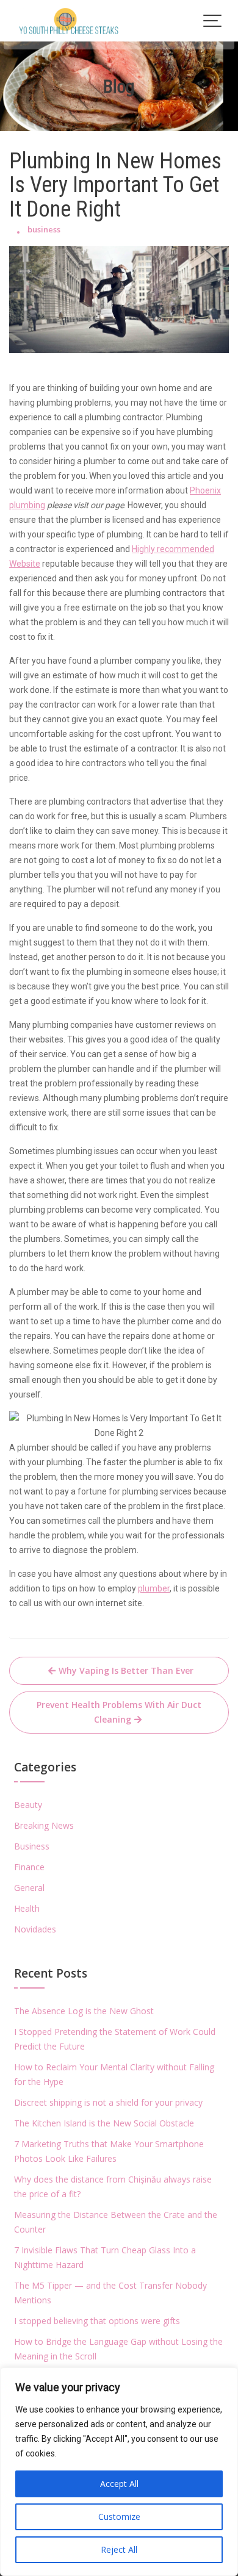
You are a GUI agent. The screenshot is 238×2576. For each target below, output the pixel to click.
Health (27, 1908)
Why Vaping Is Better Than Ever (126, 1670)
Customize (119, 2517)
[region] (119, 2472)
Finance (29, 1867)
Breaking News (44, 1825)
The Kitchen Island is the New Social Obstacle (104, 2123)
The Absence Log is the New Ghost (84, 2011)
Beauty (28, 1805)
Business (32, 1846)
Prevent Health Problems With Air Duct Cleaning (119, 1712)
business (44, 229)
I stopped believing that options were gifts (97, 2321)
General (29, 1888)
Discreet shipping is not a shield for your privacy (108, 2102)
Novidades (35, 1929)
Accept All (119, 2484)
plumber (154, 1588)
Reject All (119, 2549)
